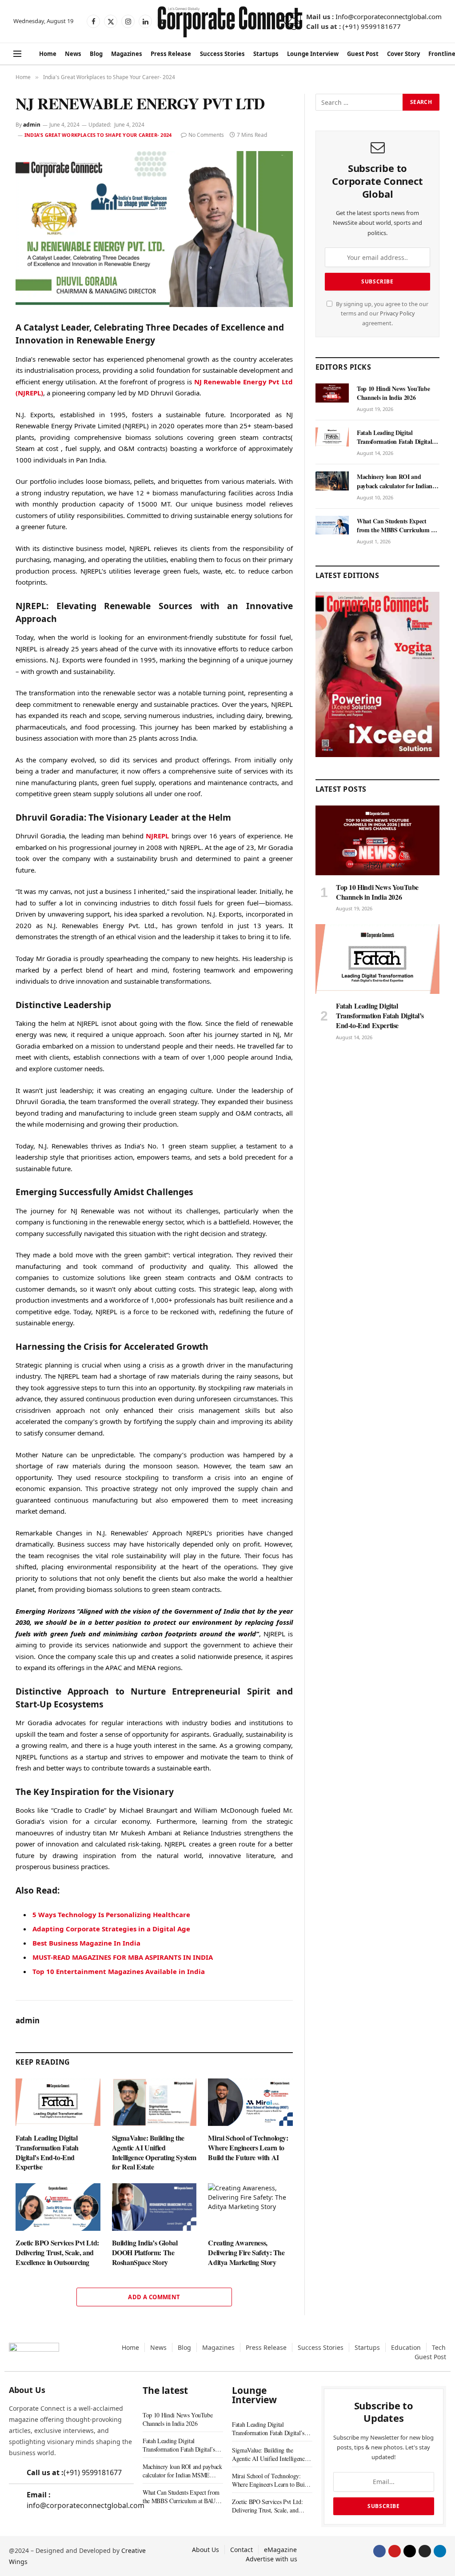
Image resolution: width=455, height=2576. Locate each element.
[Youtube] (395, 2551)
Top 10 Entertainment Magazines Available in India (119, 1971)
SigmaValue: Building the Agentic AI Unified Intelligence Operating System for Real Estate (154, 2152)
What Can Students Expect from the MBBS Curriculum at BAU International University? (397, 526)
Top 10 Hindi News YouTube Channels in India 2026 (393, 393)
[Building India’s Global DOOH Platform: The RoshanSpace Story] (154, 2207)
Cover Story (403, 54)
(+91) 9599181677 (372, 26)
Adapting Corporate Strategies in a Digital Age (111, 1929)
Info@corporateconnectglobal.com (389, 16)
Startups (266, 54)
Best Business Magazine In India (86, 1943)
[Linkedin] (440, 2551)
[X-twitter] (410, 2551)
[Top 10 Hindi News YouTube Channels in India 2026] (332, 393)
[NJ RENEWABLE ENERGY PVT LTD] (154, 229)
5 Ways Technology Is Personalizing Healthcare (111, 1914)
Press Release (171, 54)
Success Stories (222, 54)
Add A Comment (154, 2297)
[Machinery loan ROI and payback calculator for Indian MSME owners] (332, 481)
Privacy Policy (397, 313)
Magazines (127, 54)
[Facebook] (379, 2551)
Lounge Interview (313, 54)
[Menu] (17, 54)
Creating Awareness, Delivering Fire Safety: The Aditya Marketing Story (246, 2252)
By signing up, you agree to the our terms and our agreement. (381, 314)
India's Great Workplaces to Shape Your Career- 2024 (98, 135)
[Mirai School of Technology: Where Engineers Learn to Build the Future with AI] (250, 2102)
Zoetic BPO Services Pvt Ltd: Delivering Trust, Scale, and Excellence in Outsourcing (57, 2252)
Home (48, 54)
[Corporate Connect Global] (229, 21)
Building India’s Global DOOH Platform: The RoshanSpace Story (145, 2252)
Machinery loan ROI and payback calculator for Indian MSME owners (395, 481)
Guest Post (363, 54)
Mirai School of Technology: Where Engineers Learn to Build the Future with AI (248, 2147)
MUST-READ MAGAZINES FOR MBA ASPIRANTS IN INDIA (123, 1957)
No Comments (206, 135)
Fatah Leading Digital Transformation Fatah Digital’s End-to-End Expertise (47, 2152)
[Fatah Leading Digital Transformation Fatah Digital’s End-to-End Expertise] (58, 2102)
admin (32, 125)
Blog (96, 54)
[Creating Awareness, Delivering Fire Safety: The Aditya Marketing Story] (250, 2207)
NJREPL (157, 836)
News (73, 54)
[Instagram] (425, 2551)
